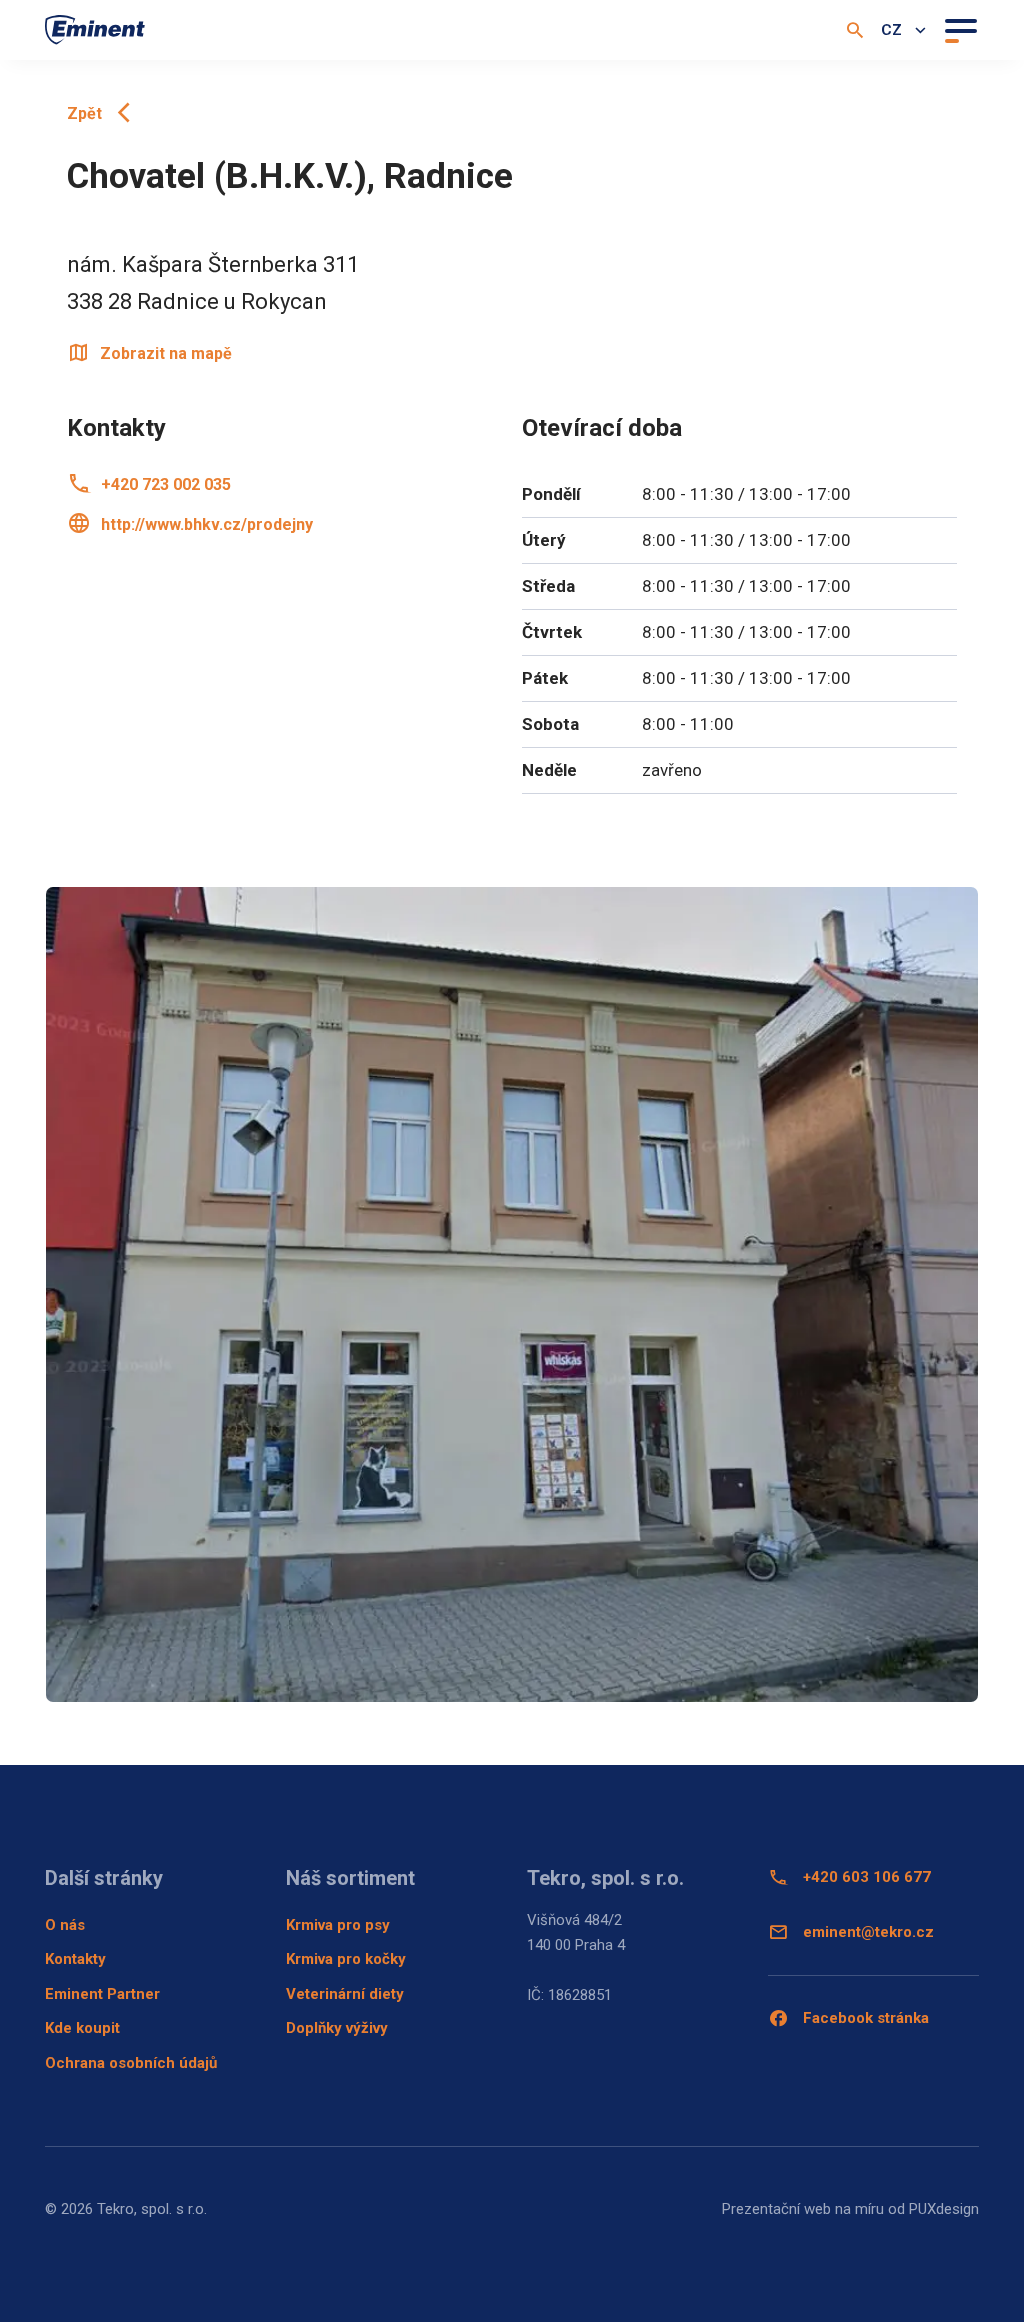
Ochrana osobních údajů (131, 2063)
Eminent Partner (102, 1994)
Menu (959, 29)
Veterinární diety (345, 1994)
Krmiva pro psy (338, 1925)
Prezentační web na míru (803, 2209)
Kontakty (75, 1959)
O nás (65, 1925)
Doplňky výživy (337, 2028)
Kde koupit (82, 2028)
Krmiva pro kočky (346, 1959)
